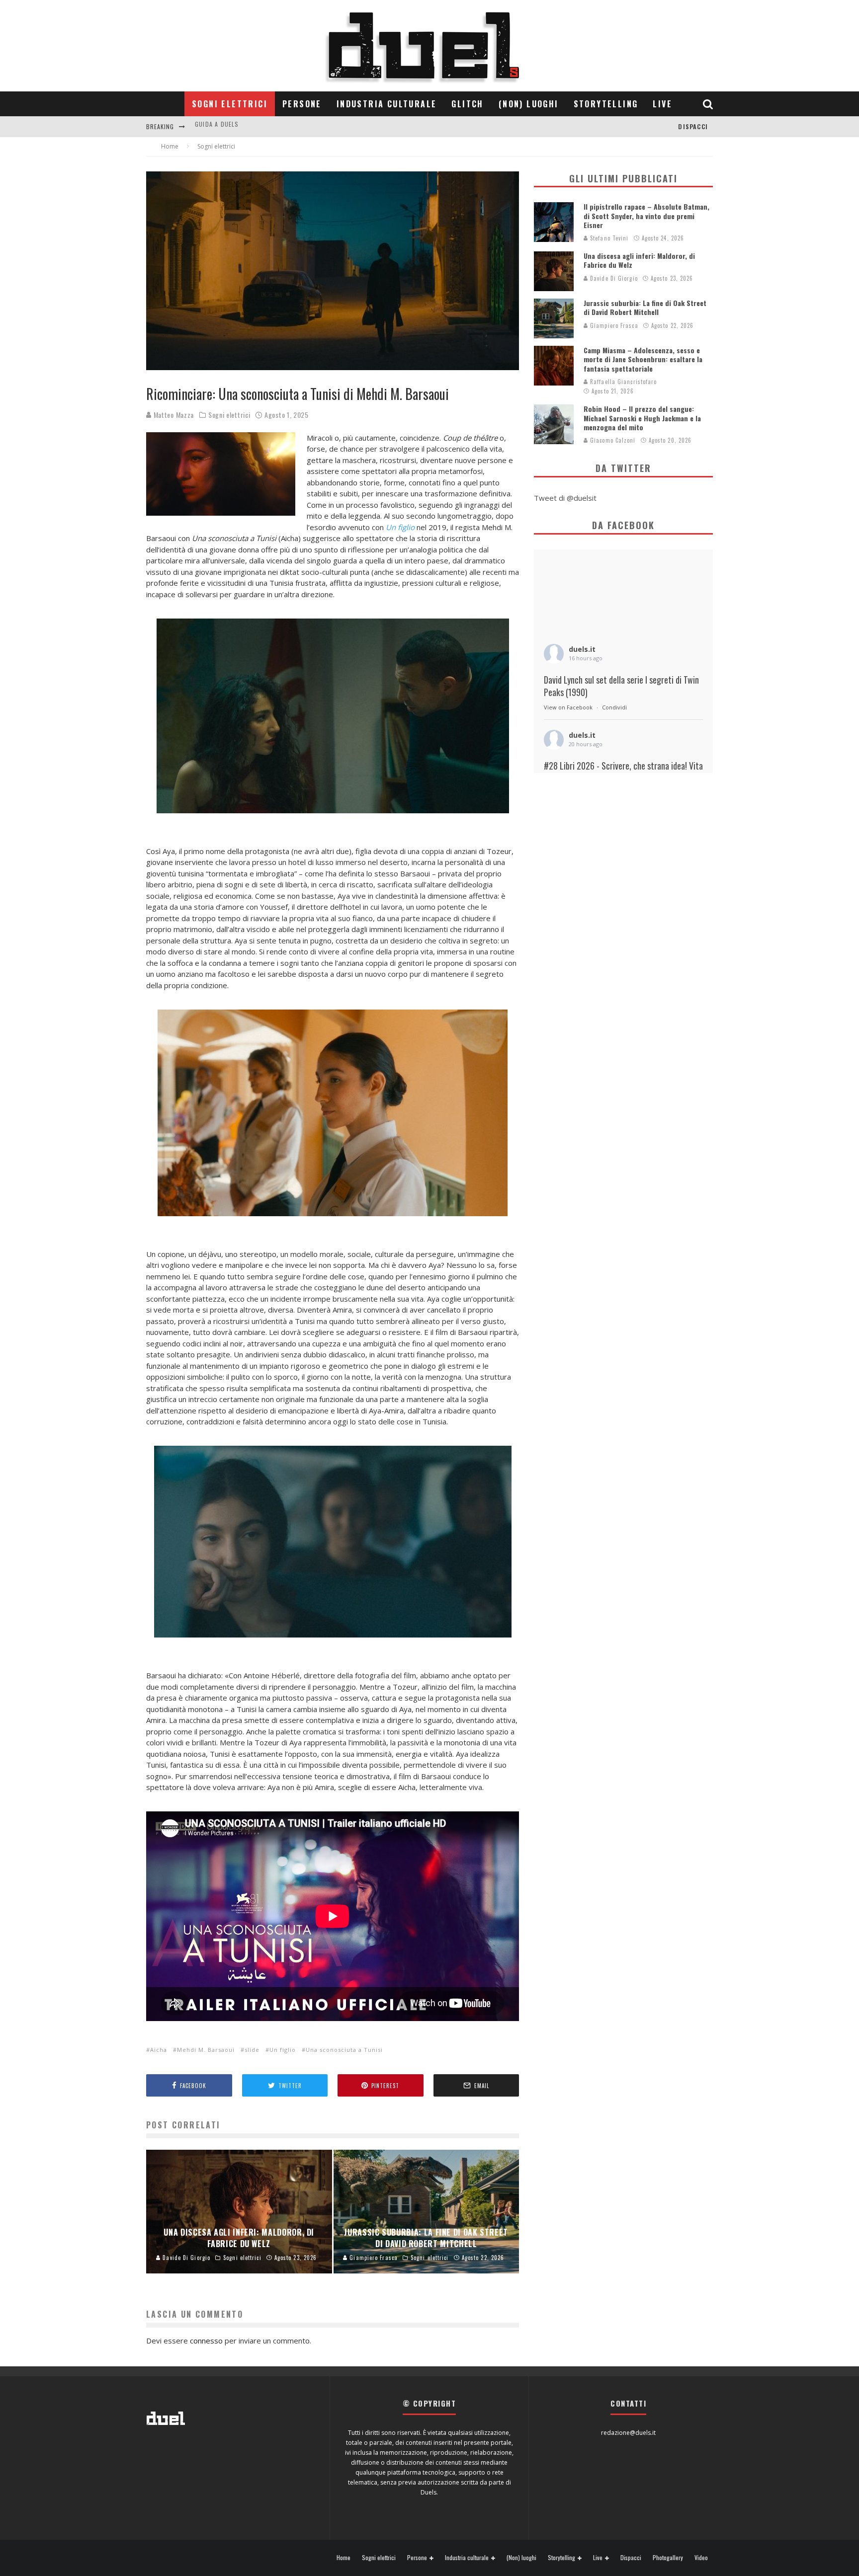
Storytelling (606, 104)
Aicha (159, 2050)
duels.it (582, 649)
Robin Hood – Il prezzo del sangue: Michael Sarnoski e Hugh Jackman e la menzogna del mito (642, 418)
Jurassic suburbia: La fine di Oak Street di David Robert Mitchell (645, 307)
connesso (206, 2341)
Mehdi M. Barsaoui (206, 2050)
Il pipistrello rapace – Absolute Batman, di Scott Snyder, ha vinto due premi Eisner (646, 215)
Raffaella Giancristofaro (623, 382)
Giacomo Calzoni (612, 440)
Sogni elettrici (230, 104)
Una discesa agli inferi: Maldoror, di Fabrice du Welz (639, 260)
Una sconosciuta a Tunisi (344, 2050)
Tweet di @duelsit (565, 498)
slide (252, 2050)
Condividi (614, 707)
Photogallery (668, 2558)
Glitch (467, 104)
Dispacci (693, 126)
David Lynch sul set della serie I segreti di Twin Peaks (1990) (621, 686)
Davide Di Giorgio (613, 278)
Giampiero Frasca (613, 325)
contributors (218, 126)
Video (701, 2558)
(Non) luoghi (529, 104)
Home (344, 2558)
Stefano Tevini (608, 238)
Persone (302, 104)
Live (662, 104)
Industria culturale (387, 104)
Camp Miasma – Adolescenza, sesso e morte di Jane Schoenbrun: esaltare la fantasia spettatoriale (643, 359)
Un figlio (283, 2050)
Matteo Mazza (173, 415)
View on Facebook (568, 707)
